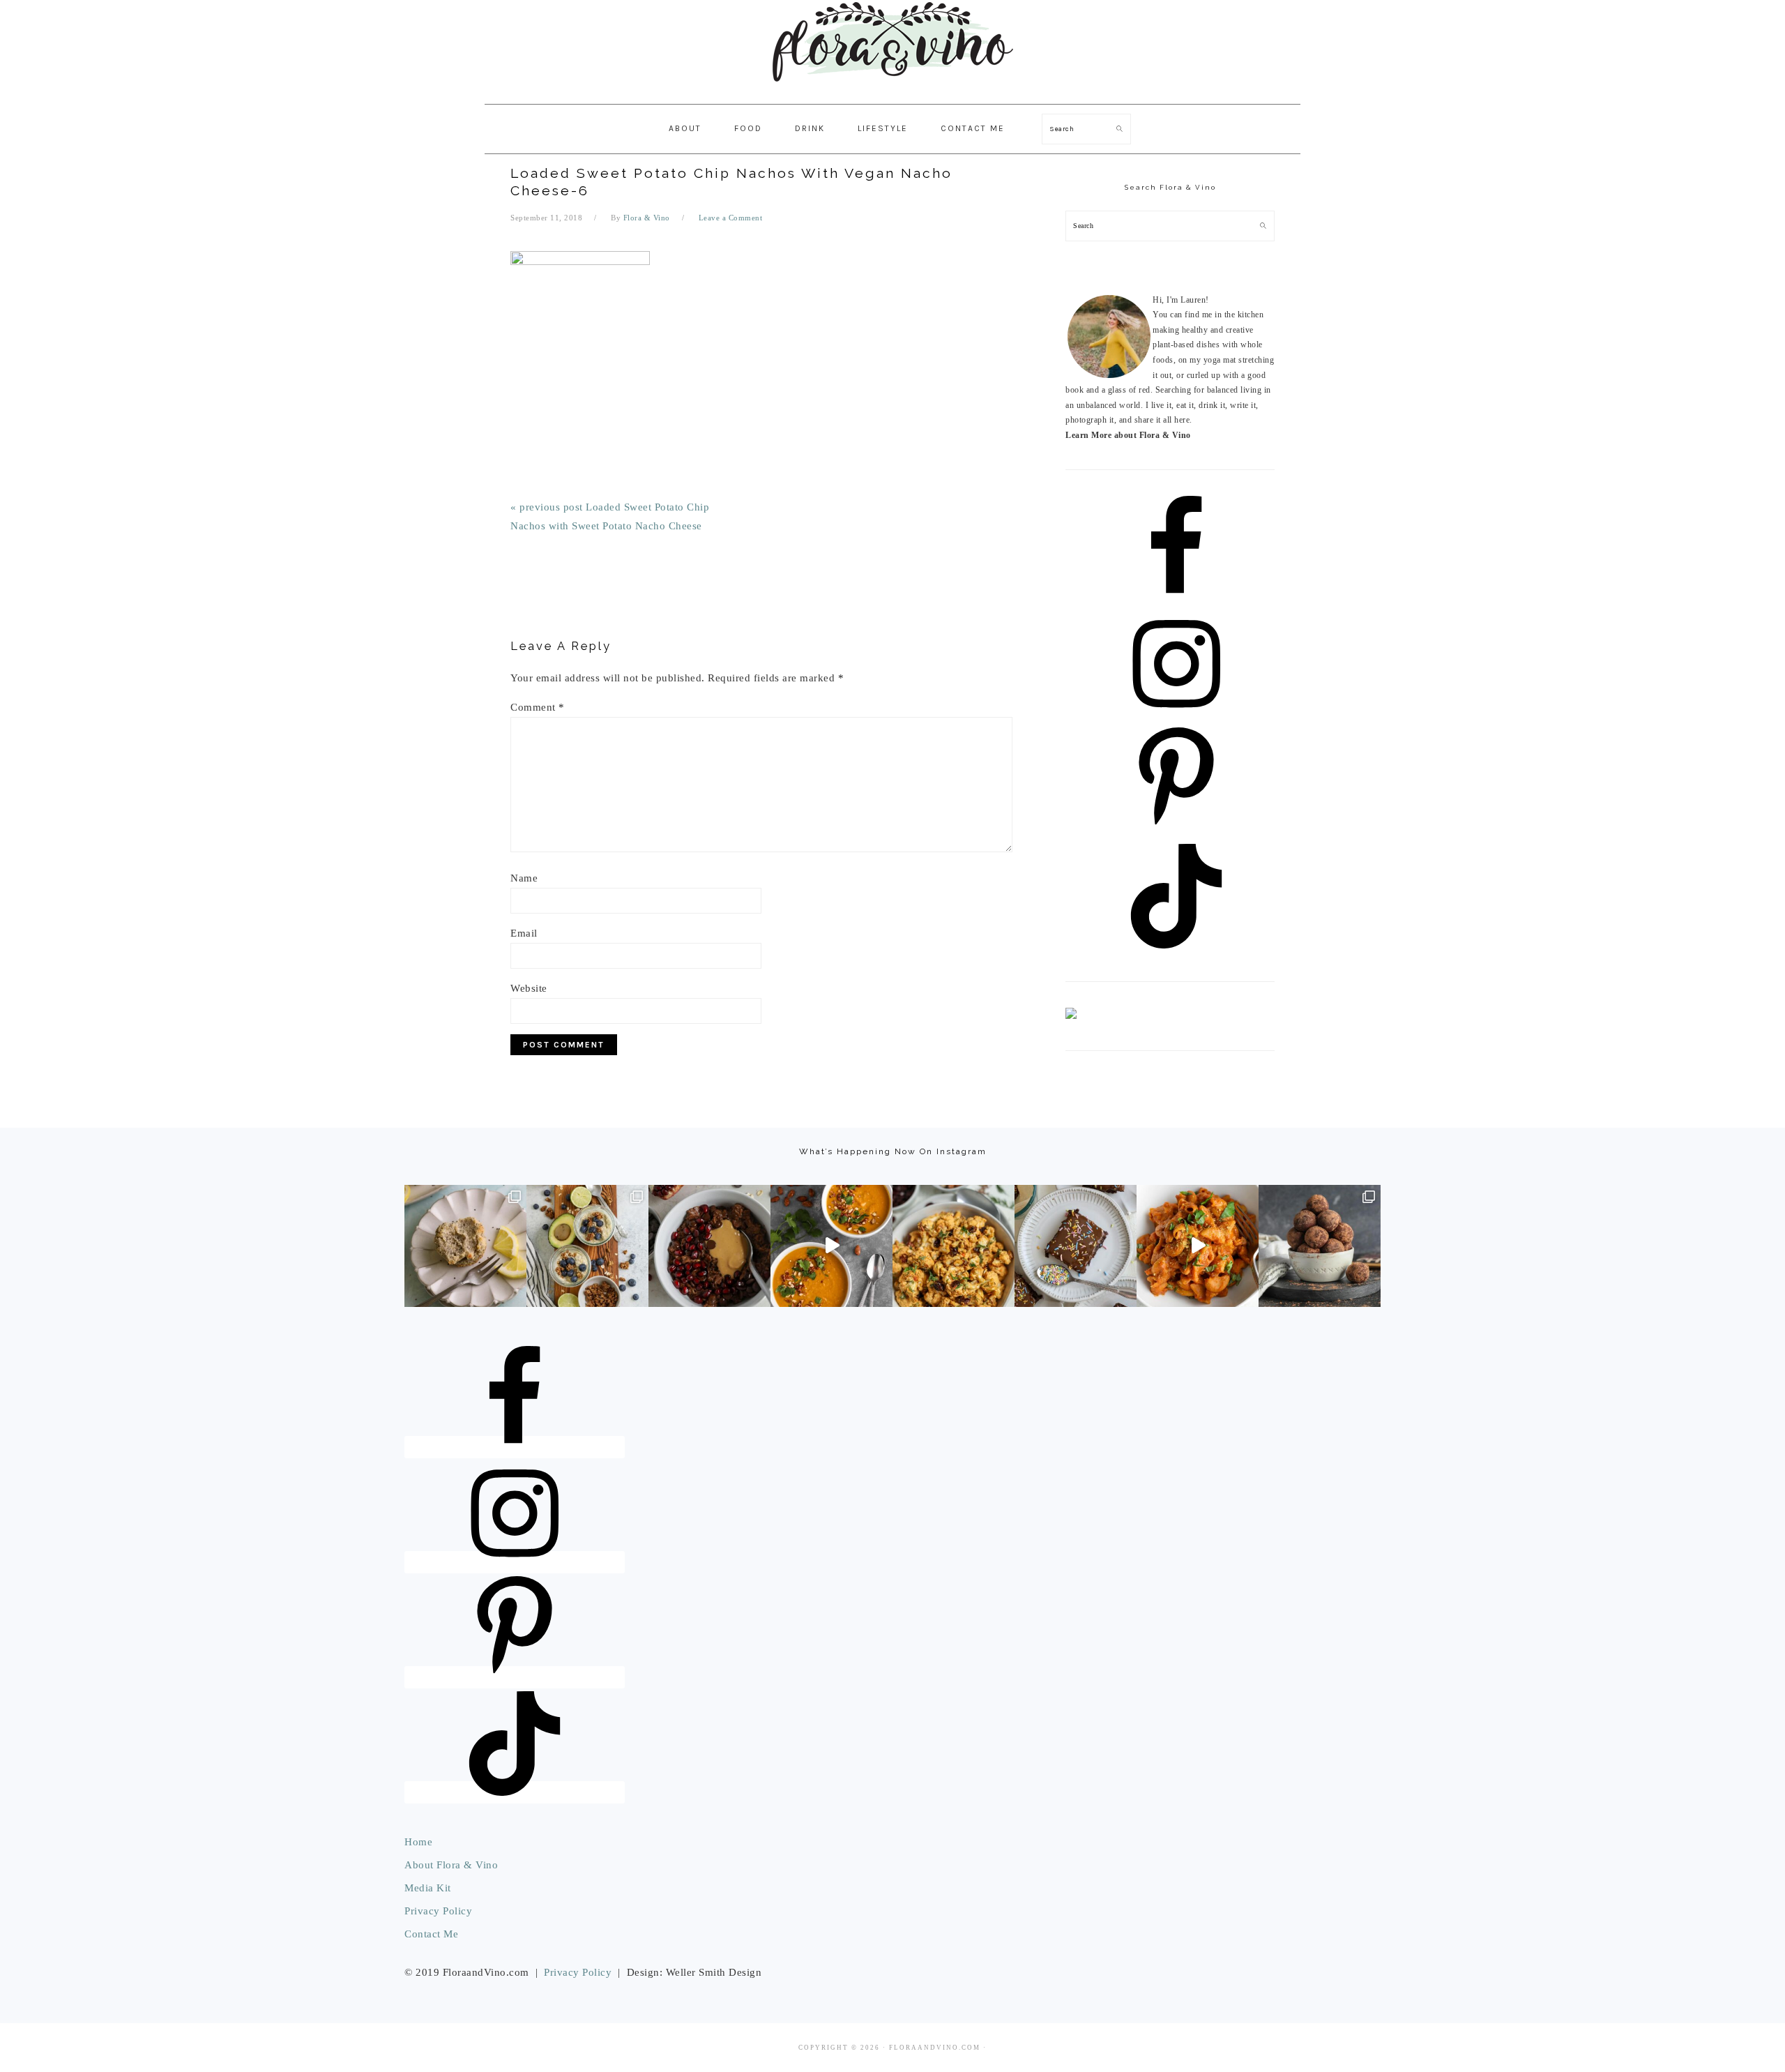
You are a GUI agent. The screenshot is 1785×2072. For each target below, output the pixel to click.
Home (418, 1842)
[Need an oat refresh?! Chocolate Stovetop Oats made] (709, 1246)
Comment (538, 707)
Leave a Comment (731, 218)
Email (524, 933)
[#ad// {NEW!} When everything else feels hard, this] (831, 1246)
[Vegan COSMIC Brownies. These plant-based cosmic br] (1076, 1246)
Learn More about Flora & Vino (1128, 435)
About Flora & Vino (451, 1865)
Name (524, 878)
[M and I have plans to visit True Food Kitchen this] (954, 1246)
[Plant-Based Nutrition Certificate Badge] (1071, 1016)
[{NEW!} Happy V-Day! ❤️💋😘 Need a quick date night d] (1198, 1246)
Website (529, 988)
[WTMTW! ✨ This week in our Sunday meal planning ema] (587, 1246)
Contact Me (431, 1934)
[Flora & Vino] (892, 89)
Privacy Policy (438, 1911)
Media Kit (428, 1888)
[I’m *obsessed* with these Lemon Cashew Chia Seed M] (465, 1246)
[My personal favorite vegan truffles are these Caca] (1320, 1246)
